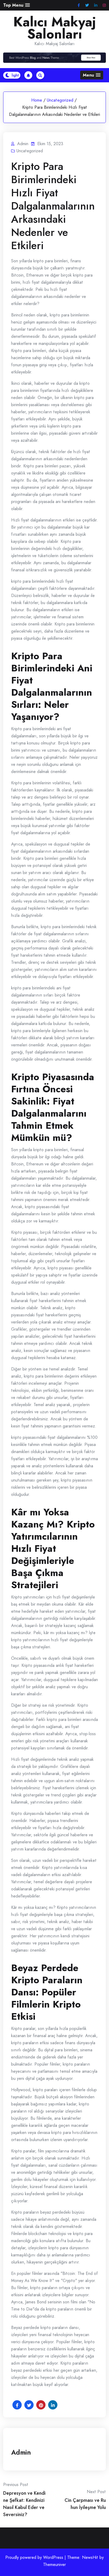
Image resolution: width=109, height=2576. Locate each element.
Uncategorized (60, 100)
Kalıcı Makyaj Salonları (55, 28)
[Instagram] (104, 5)
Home (37, 100)
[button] (17, 5)
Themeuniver (54, 2565)
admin (21, 2452)
